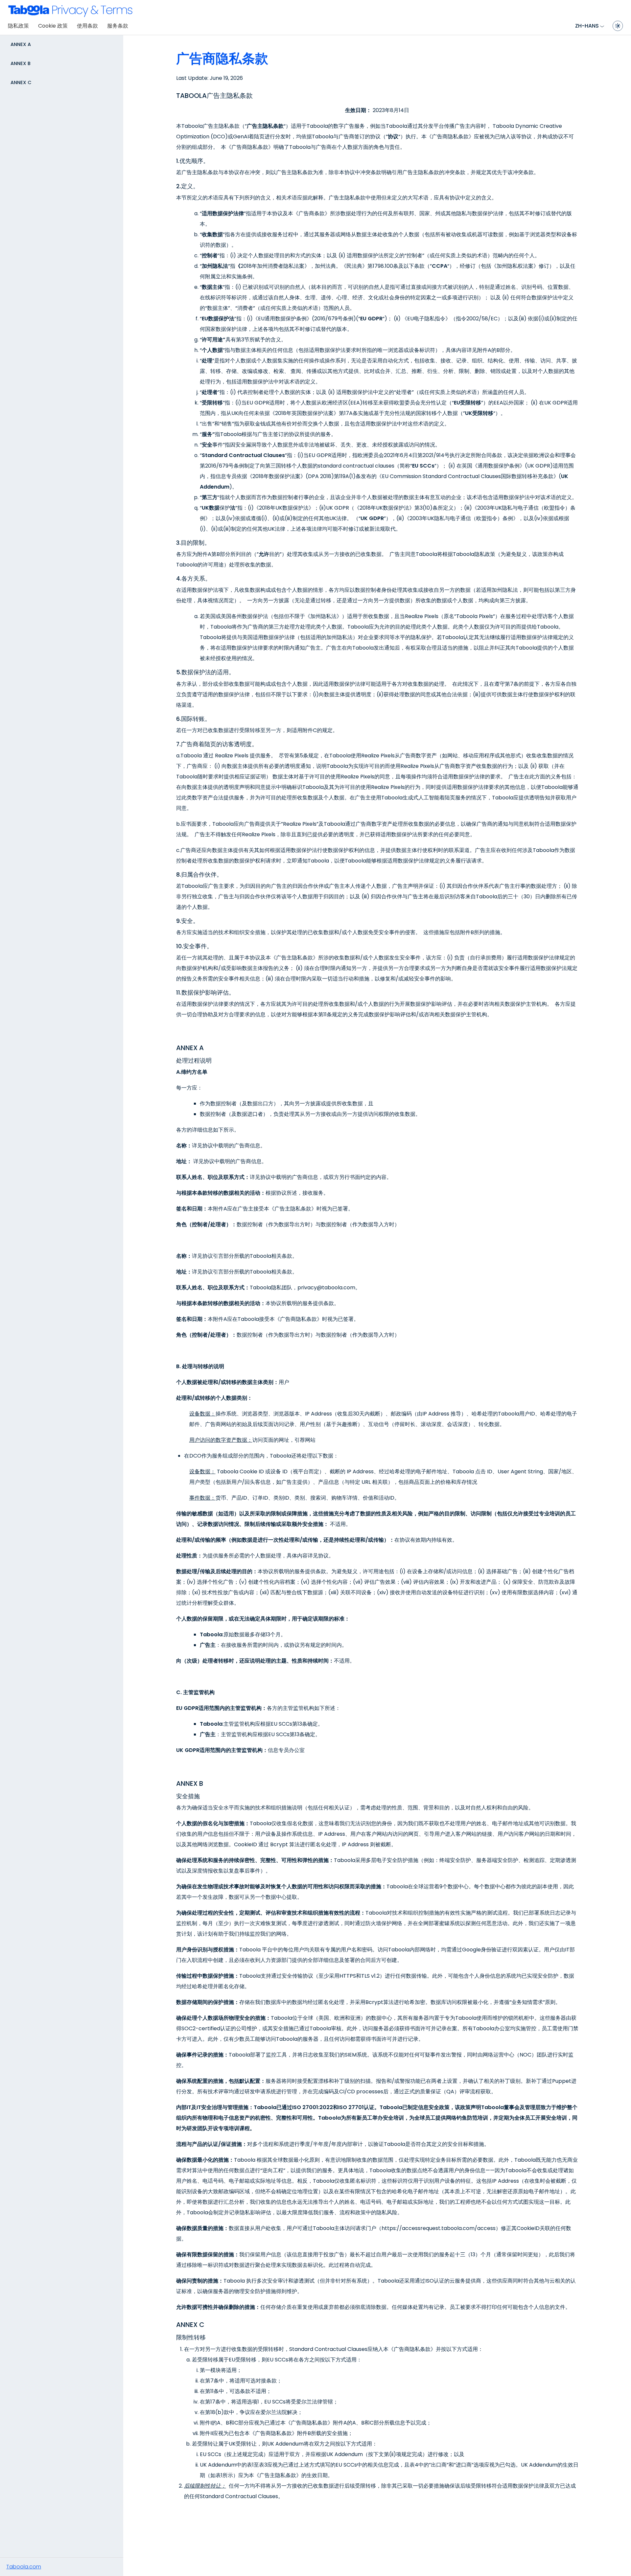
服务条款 (118, 26)
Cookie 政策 (53, 26)
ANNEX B (21, 63)
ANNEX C (21, 82)
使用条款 (87, 26)
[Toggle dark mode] (618, 26)
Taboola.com (24, 2567)
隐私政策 (18, 26)
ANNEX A (21, 44)
